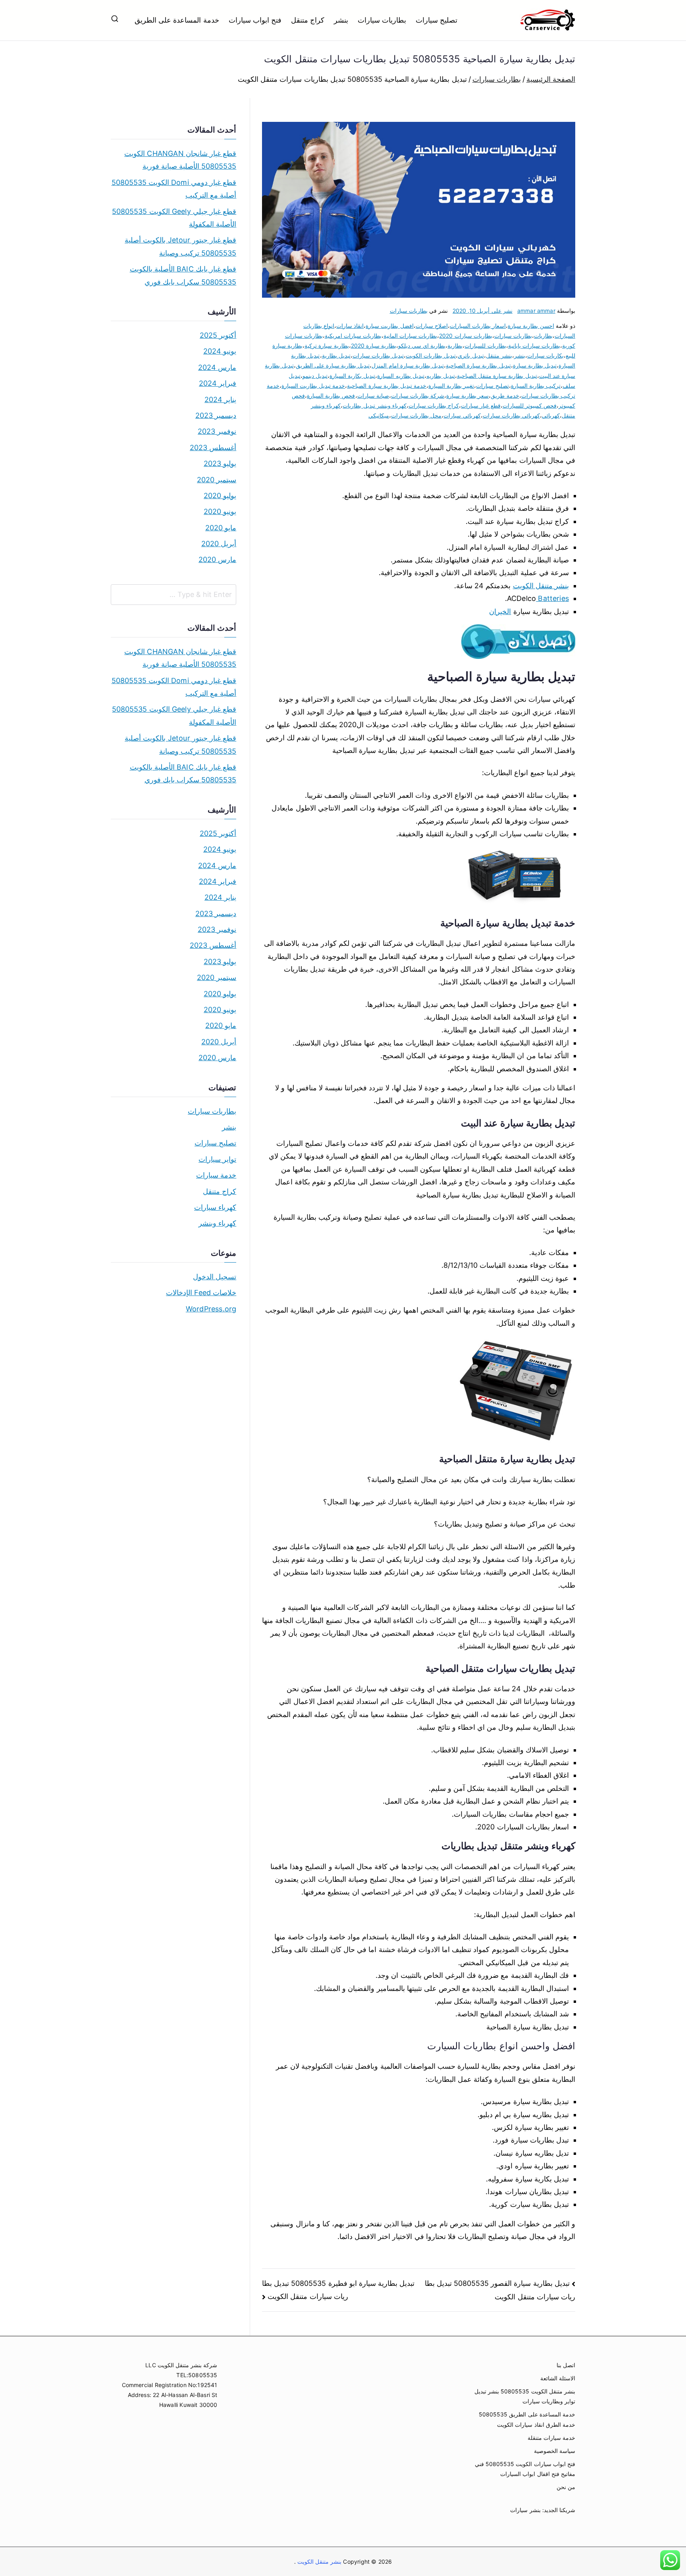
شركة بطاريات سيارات (418, 396)
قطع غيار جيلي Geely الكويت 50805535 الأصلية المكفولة (174, 218)
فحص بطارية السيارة (331, 396)
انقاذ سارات (350, 326)
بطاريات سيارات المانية (410, 336)
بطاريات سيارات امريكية (353, 336)
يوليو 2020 (220, 496)
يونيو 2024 (220, 351)
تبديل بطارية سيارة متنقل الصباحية (497, 376)
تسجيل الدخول (215, 1277)
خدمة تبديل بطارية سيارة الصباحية (387, 386)
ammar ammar (536, 311)
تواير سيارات (217, 1159)
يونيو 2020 (220, 511)
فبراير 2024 (218, 383)
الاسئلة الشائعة (558, 2378)
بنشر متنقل (499, 355)
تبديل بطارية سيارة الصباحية (478, 365)
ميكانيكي (379, 415)
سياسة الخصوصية (555, 2451)
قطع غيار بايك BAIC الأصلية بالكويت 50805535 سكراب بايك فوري (183, 275)
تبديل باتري (471, 355)
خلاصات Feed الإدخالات (201, 1293)
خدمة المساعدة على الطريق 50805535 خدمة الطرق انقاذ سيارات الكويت (527, 2419)
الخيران (500, 611)
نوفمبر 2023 (217, 431)
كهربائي (551, 415)
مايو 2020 (221, 528)
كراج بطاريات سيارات (434, 405)
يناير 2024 (220, 399)
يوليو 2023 (220, 463)
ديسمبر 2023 (216, 415)
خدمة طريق (505, 396)
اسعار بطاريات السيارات (478, 326)
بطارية (455, 346)
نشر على (483, 311)
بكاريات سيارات (545, 355)
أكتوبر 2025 (218, 335)
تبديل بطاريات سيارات (378, 355)
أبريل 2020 (219, 544)
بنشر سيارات (525, 2510)
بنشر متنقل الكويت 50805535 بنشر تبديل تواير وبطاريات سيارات (525, 2396)
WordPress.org (211, 1309)
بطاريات (543, 336)
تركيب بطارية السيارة (536, 386)
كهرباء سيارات (215, 1207)
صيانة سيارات (373, 396)
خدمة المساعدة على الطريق (177, 20)
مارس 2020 (217, 559)
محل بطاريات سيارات (416, 415)
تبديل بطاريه (441, 376)
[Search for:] (173, 595)
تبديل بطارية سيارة (535, 365)
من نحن (566, 2487)
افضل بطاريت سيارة (389, 326)
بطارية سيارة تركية (327, 346)
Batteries (552, 598)
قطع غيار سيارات (481, 405)
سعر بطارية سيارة (467, 396)
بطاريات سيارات (382, 20)
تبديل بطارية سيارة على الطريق (333, 365)
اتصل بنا (566, 2365)
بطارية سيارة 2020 (374, 346)
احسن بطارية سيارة (531, 326)
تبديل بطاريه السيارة (401, 376)
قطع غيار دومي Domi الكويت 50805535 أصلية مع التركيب (174, 189)
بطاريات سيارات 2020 (465, 336)
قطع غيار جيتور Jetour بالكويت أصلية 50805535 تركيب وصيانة (180, 246)
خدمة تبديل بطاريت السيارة (313, 386)
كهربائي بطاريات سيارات (511, 415)
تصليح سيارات (436, 20)
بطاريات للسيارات (485, 346)
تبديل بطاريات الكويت (431, 355)
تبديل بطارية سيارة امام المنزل (408, 365)
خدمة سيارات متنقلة (551, 2438)
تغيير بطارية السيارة (451, 386)
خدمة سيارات (216, 1175)
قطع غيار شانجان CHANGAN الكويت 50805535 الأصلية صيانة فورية (180, 160)
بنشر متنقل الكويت (541, 586)
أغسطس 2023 (213, 448)
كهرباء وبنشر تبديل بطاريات (375, 405)
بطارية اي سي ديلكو (422, 346)
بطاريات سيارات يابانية (534, 346)
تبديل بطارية (336, 355)
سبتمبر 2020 (217, 480)
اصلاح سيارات (432, 326)
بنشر (341, 20)
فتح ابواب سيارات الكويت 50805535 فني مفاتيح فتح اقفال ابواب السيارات (525, 2469)
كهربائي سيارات (462, 415)
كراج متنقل (308, 20)
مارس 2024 (217, 367)
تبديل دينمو (315, 376)
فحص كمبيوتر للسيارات (530, 405)
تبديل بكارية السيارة (352, 376)
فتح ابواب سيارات (255, 20)
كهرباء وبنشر (217, 1223)
